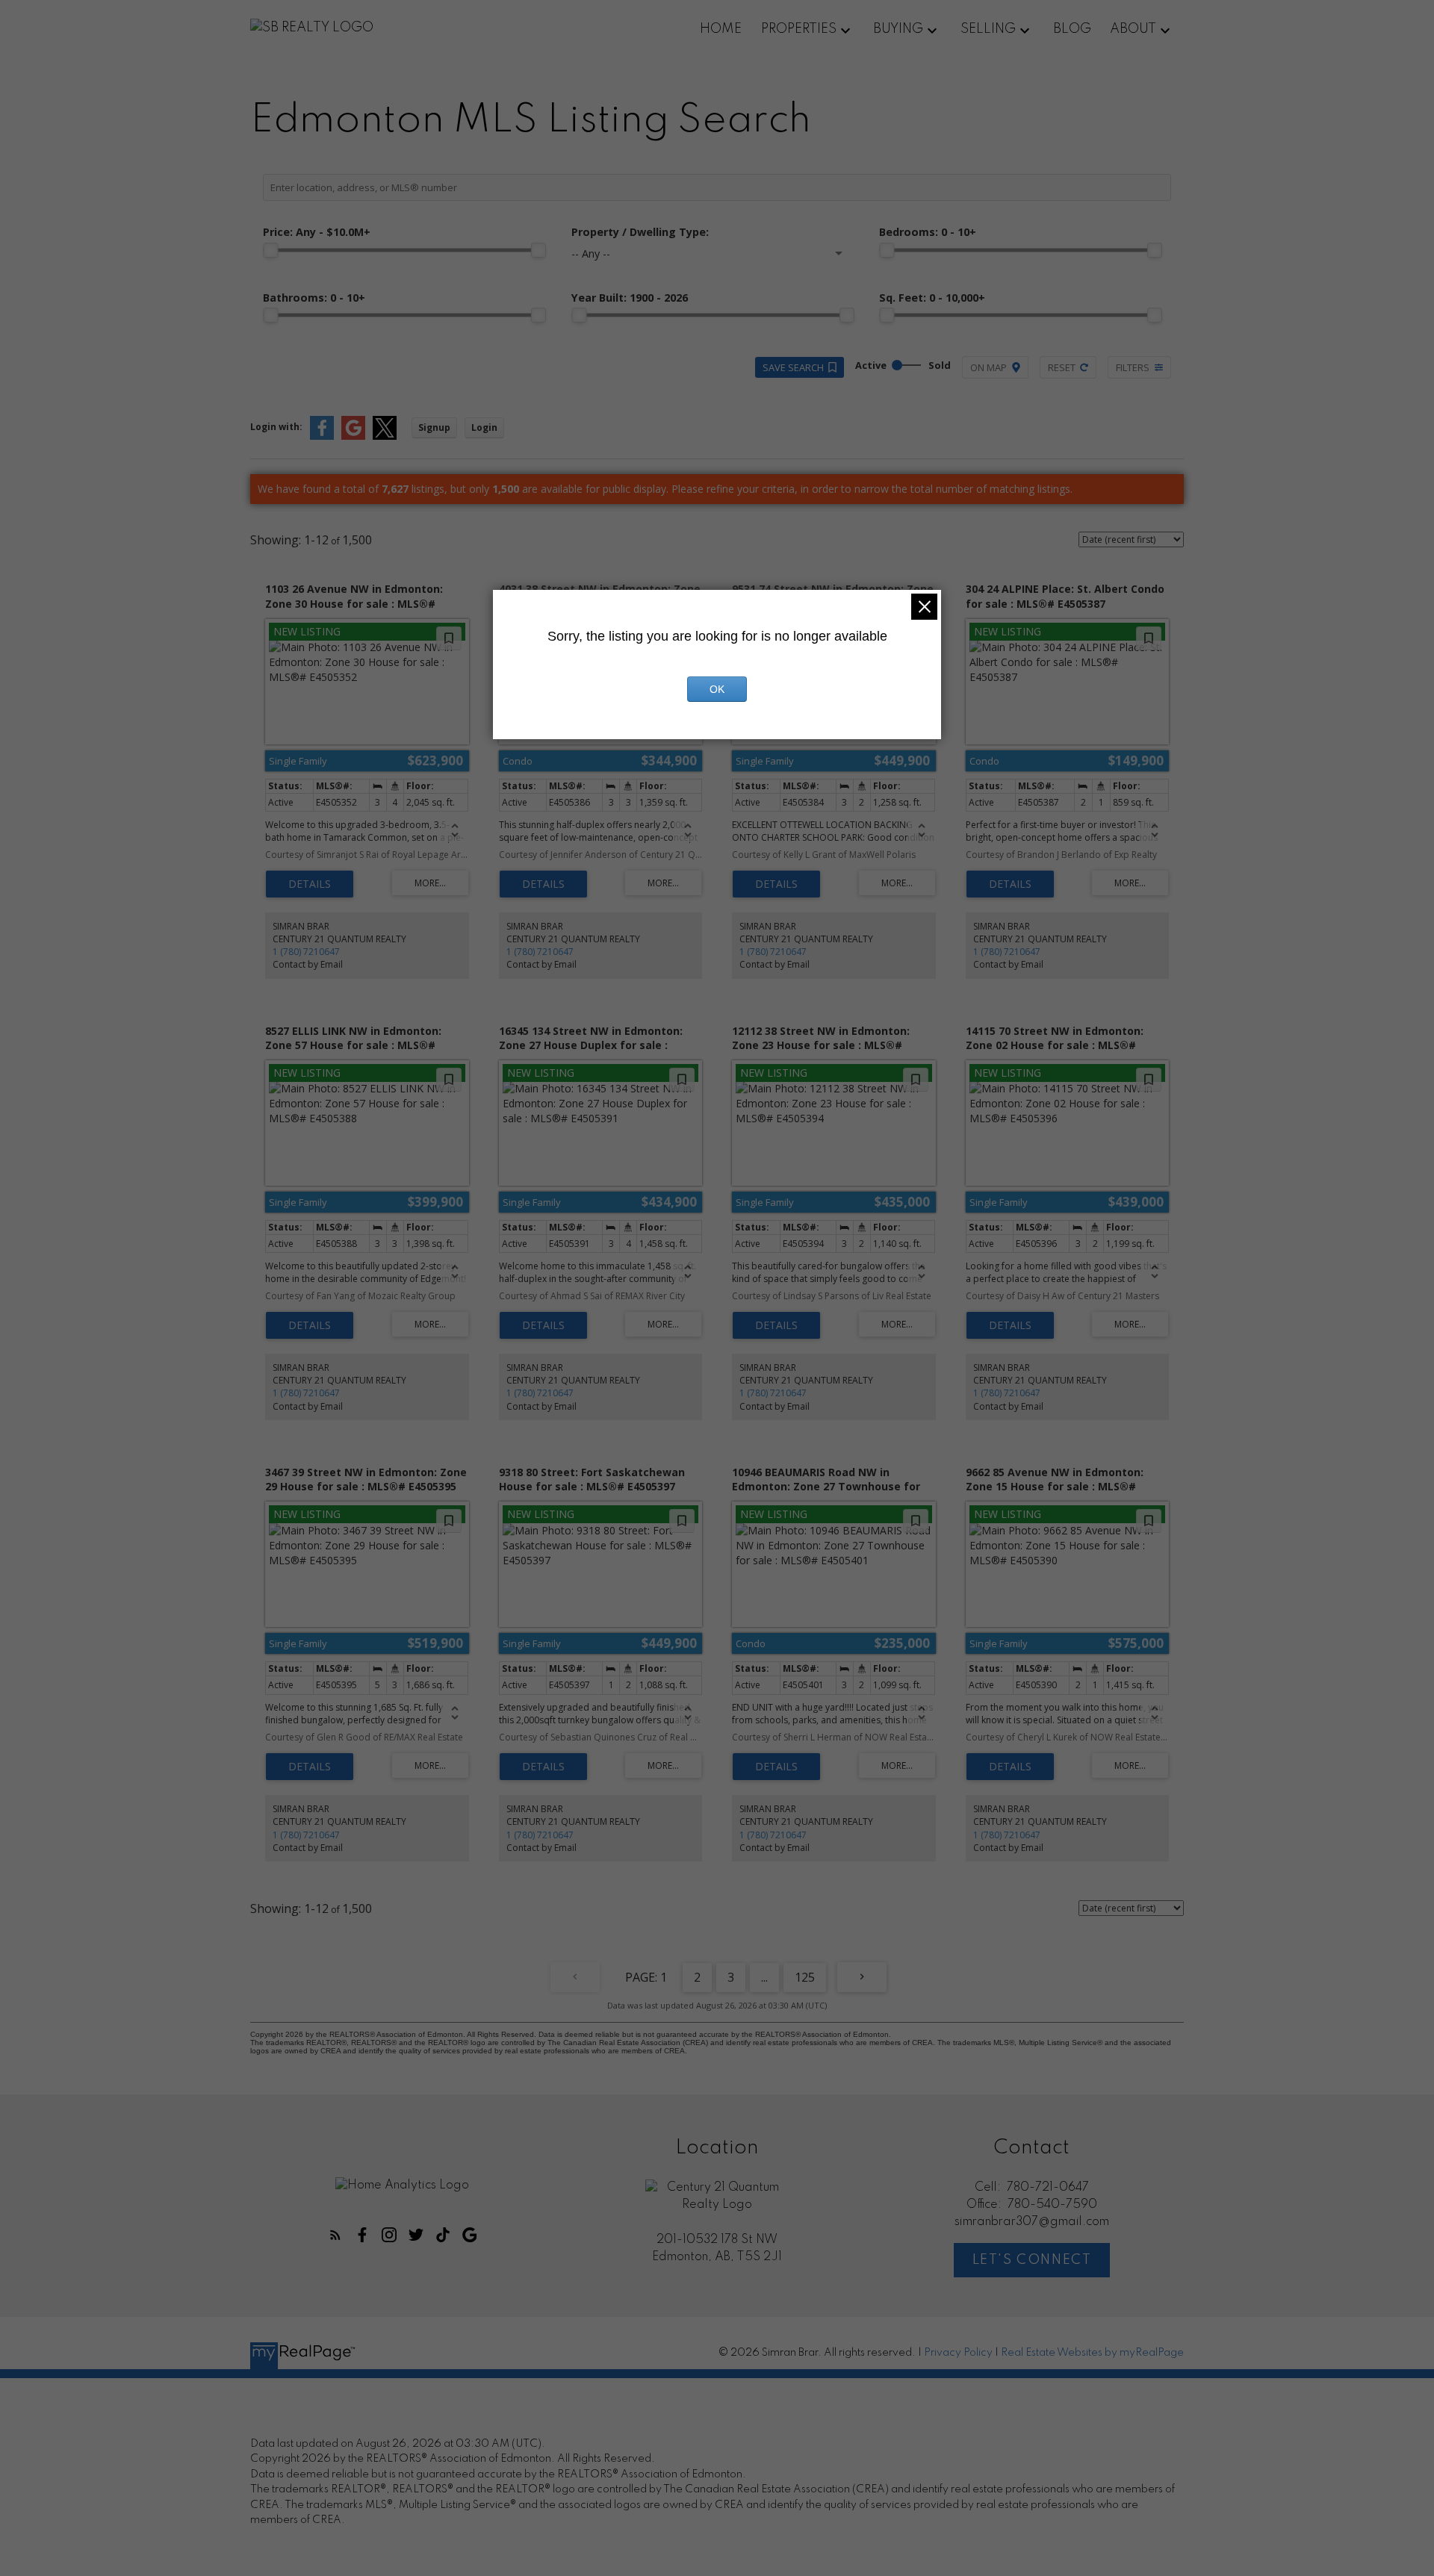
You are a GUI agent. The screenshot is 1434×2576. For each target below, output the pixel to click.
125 (805, 1977)
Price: (317, 232)
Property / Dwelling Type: (640, 232)
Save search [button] (793, 367)
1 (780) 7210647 (306, 952)
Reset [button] (1062, 367)
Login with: (276, 427)
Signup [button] (434, 427)
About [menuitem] (1133, 29)
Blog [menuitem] (1072, 29)
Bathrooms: (314, 298)
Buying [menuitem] (898, 29)
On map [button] (988, 367)
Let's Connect (1032, 2260)
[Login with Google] (353, 436)
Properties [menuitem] (799, 29)
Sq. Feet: (932, 298)
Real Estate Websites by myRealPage (1092, 2353)
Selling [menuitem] (988, 29)
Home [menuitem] (721, 29)
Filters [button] (1133, 367)
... (764, 1977)
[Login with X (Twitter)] (385, 436)
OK (717, 689)
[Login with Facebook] (322, 436)
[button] (335, 2235)
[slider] (270, 250)
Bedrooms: (928, 232)
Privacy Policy (958, 2353)
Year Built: (630, 298)
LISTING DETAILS (310, 884)
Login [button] (484, 427)
